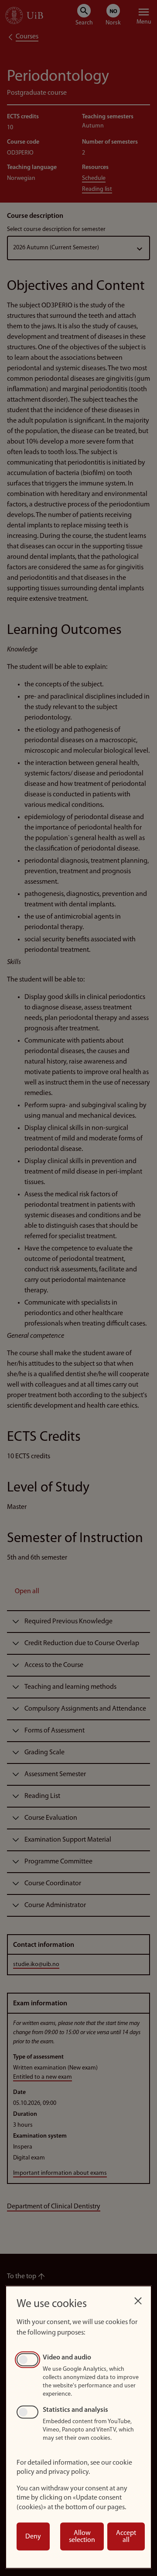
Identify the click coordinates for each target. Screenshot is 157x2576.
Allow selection (82, 2537)
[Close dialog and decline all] (138, 2299)
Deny (33, 2537)
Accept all (126, 2537)
